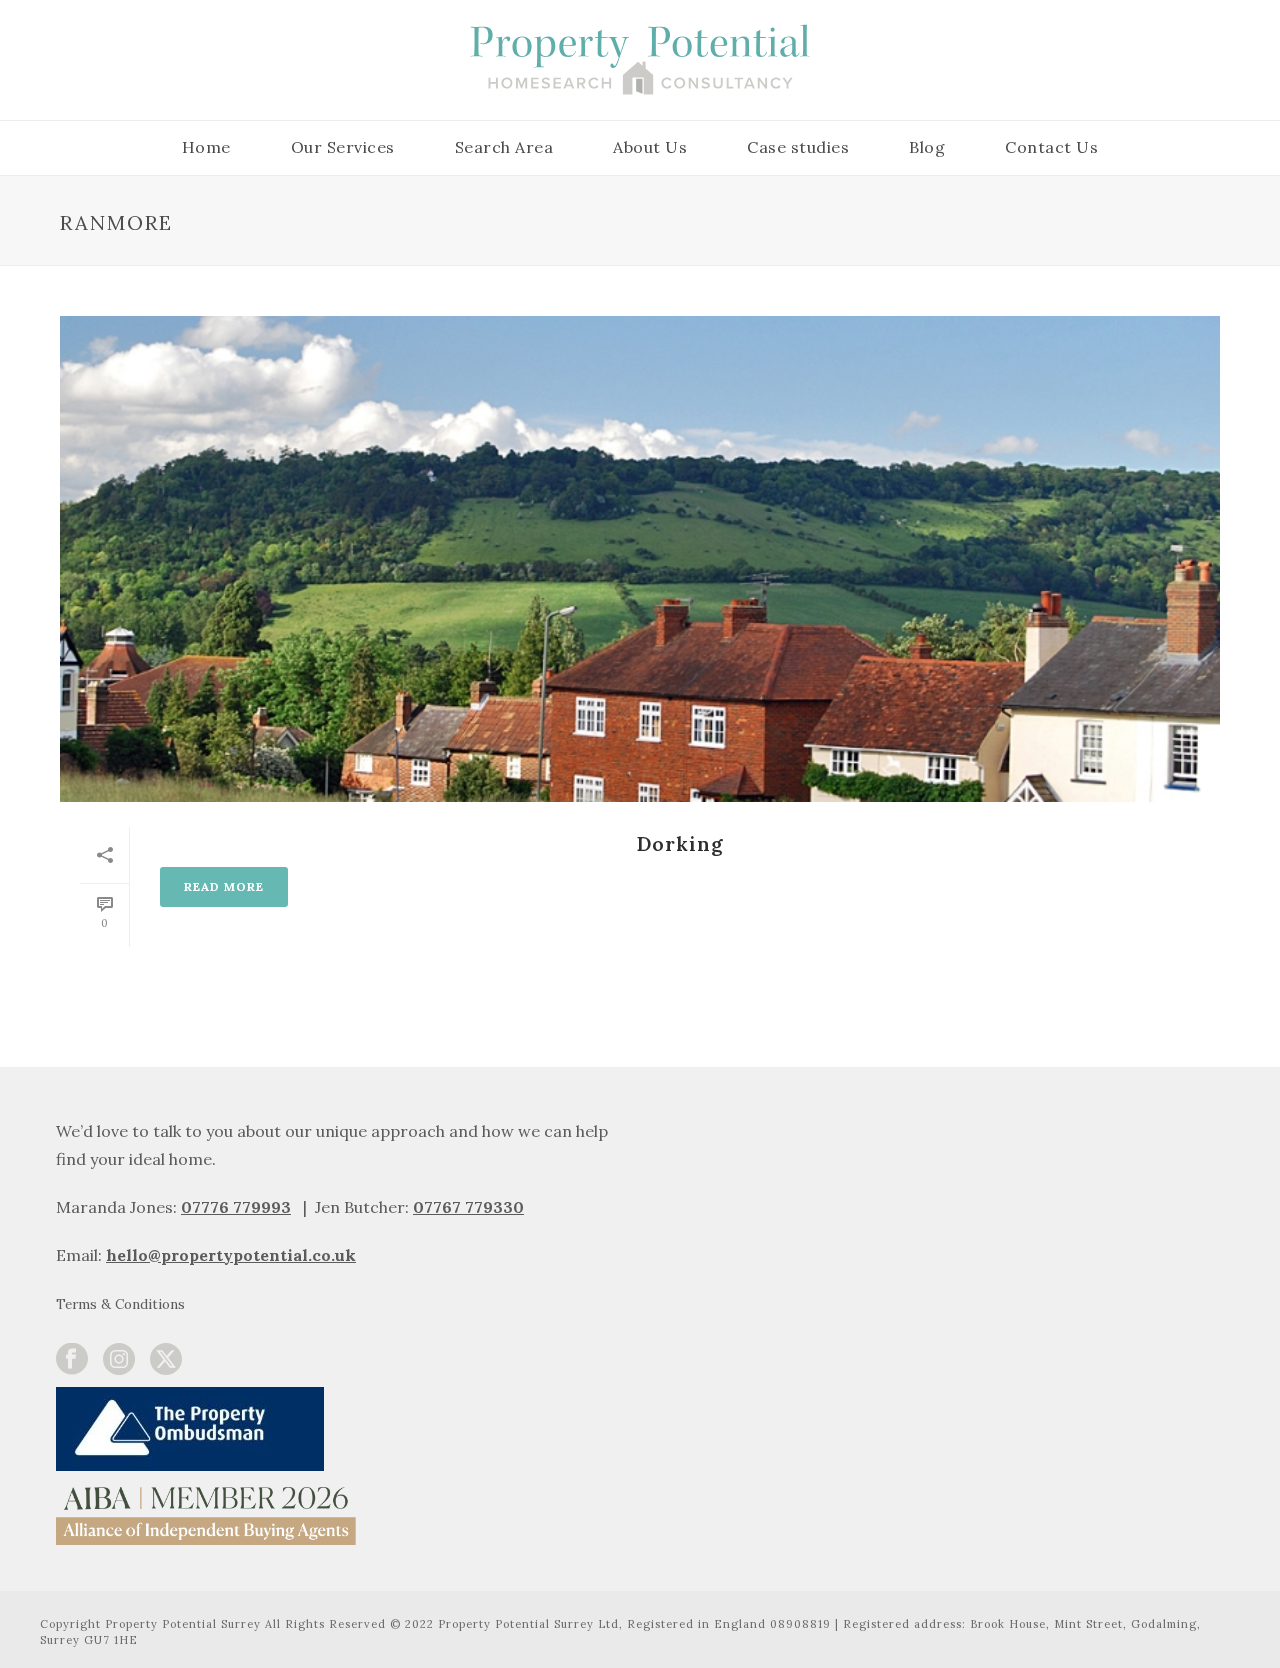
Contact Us (1051, 147)
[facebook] (72, 1360)
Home (206, 147)
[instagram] (119, 1360)
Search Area (504, 147)
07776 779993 (236, 1207)
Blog (927, 147)
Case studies (798, 147)
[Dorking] (640, 559)
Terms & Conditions (120, 1304)
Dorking (680, 843)
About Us (650, 147)
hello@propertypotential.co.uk (231, 1255)
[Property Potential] (640, 60)
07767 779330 (468, 1207)
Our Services (343, 147)
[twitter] (166, 1360)
